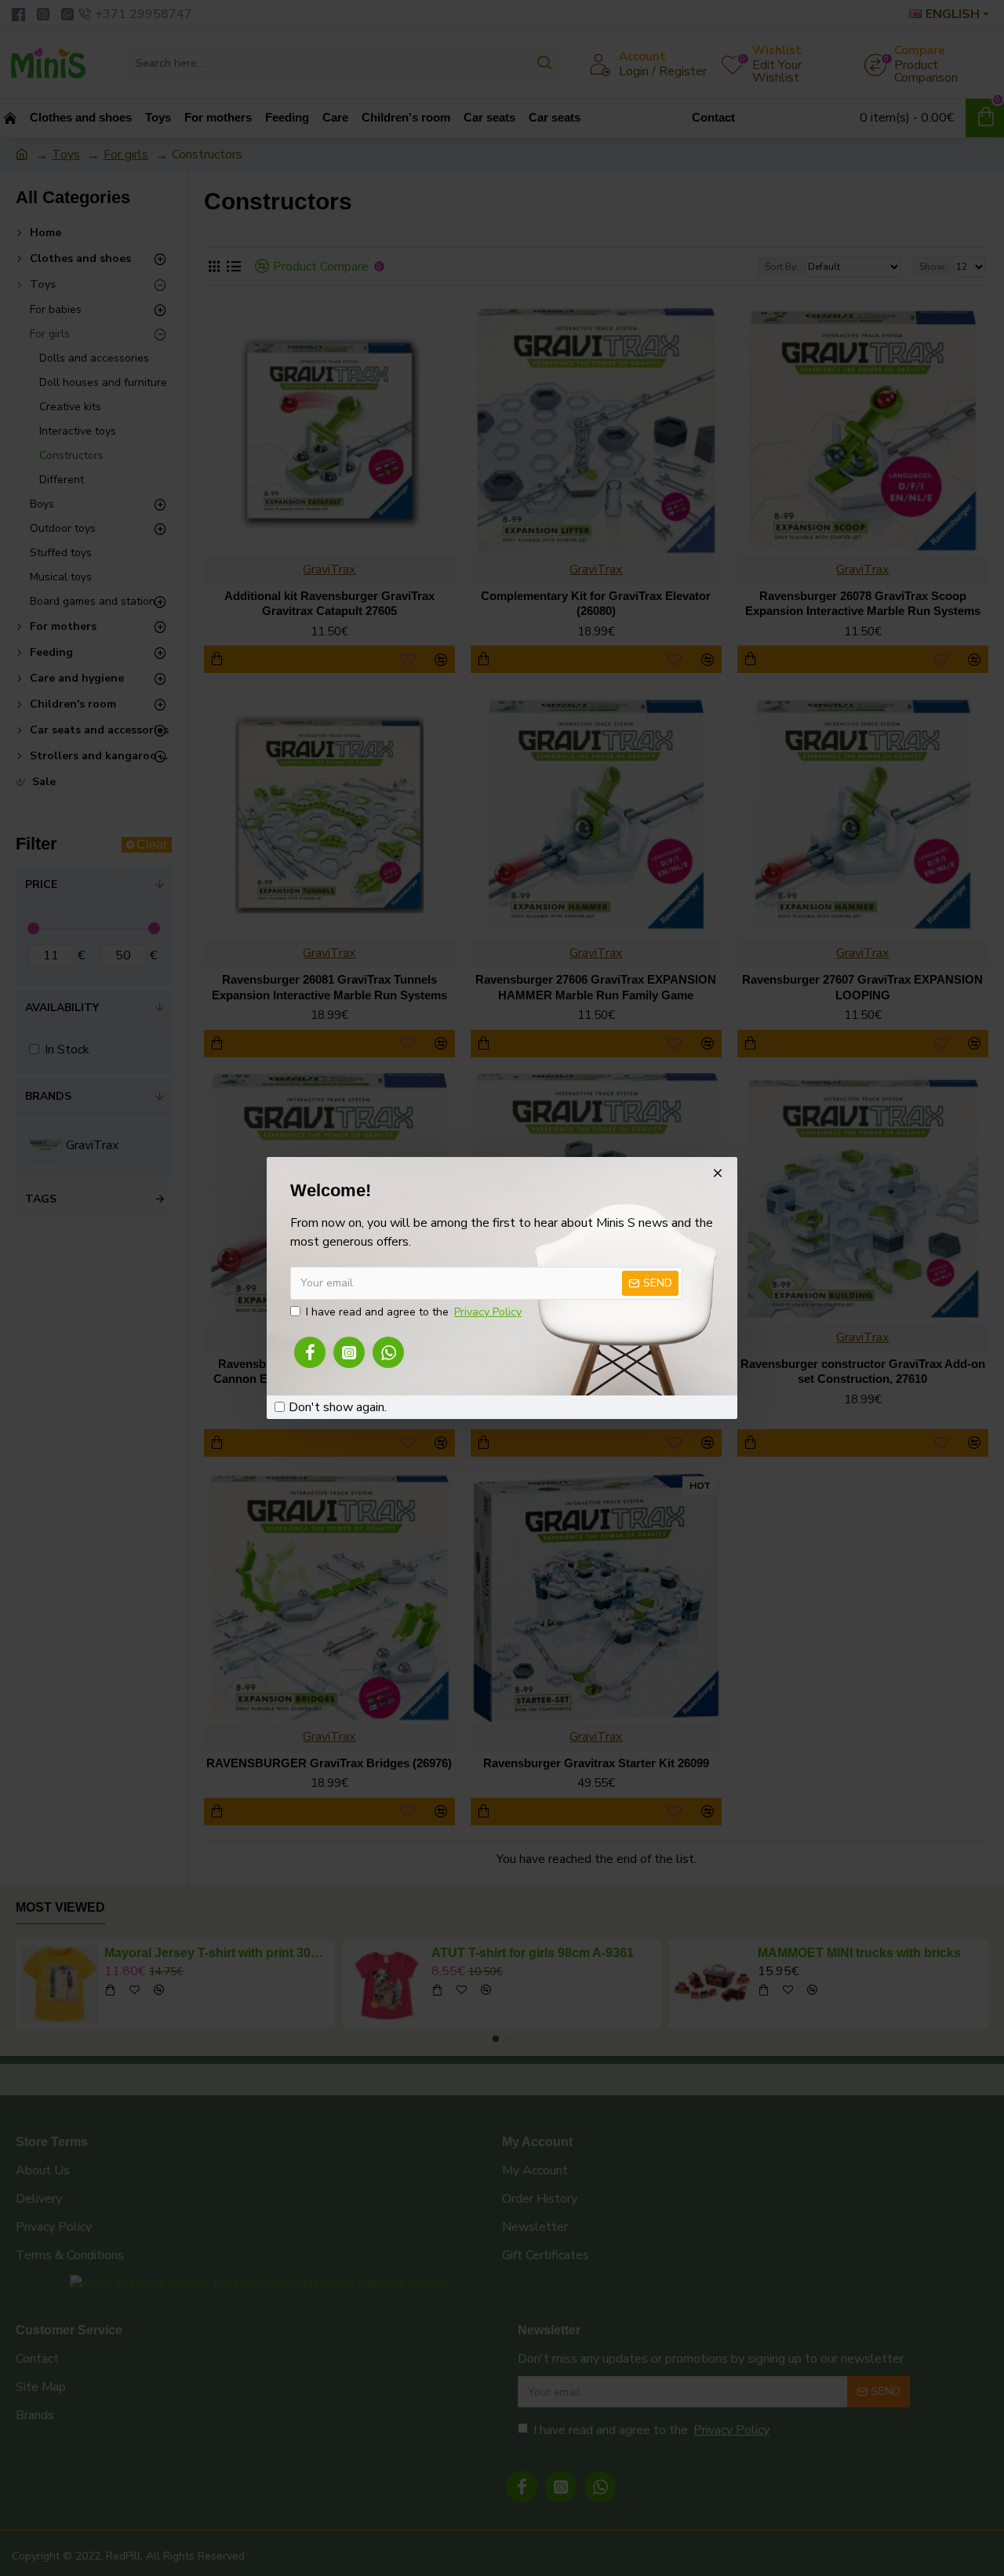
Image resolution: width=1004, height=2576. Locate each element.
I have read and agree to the (414, 1312)
